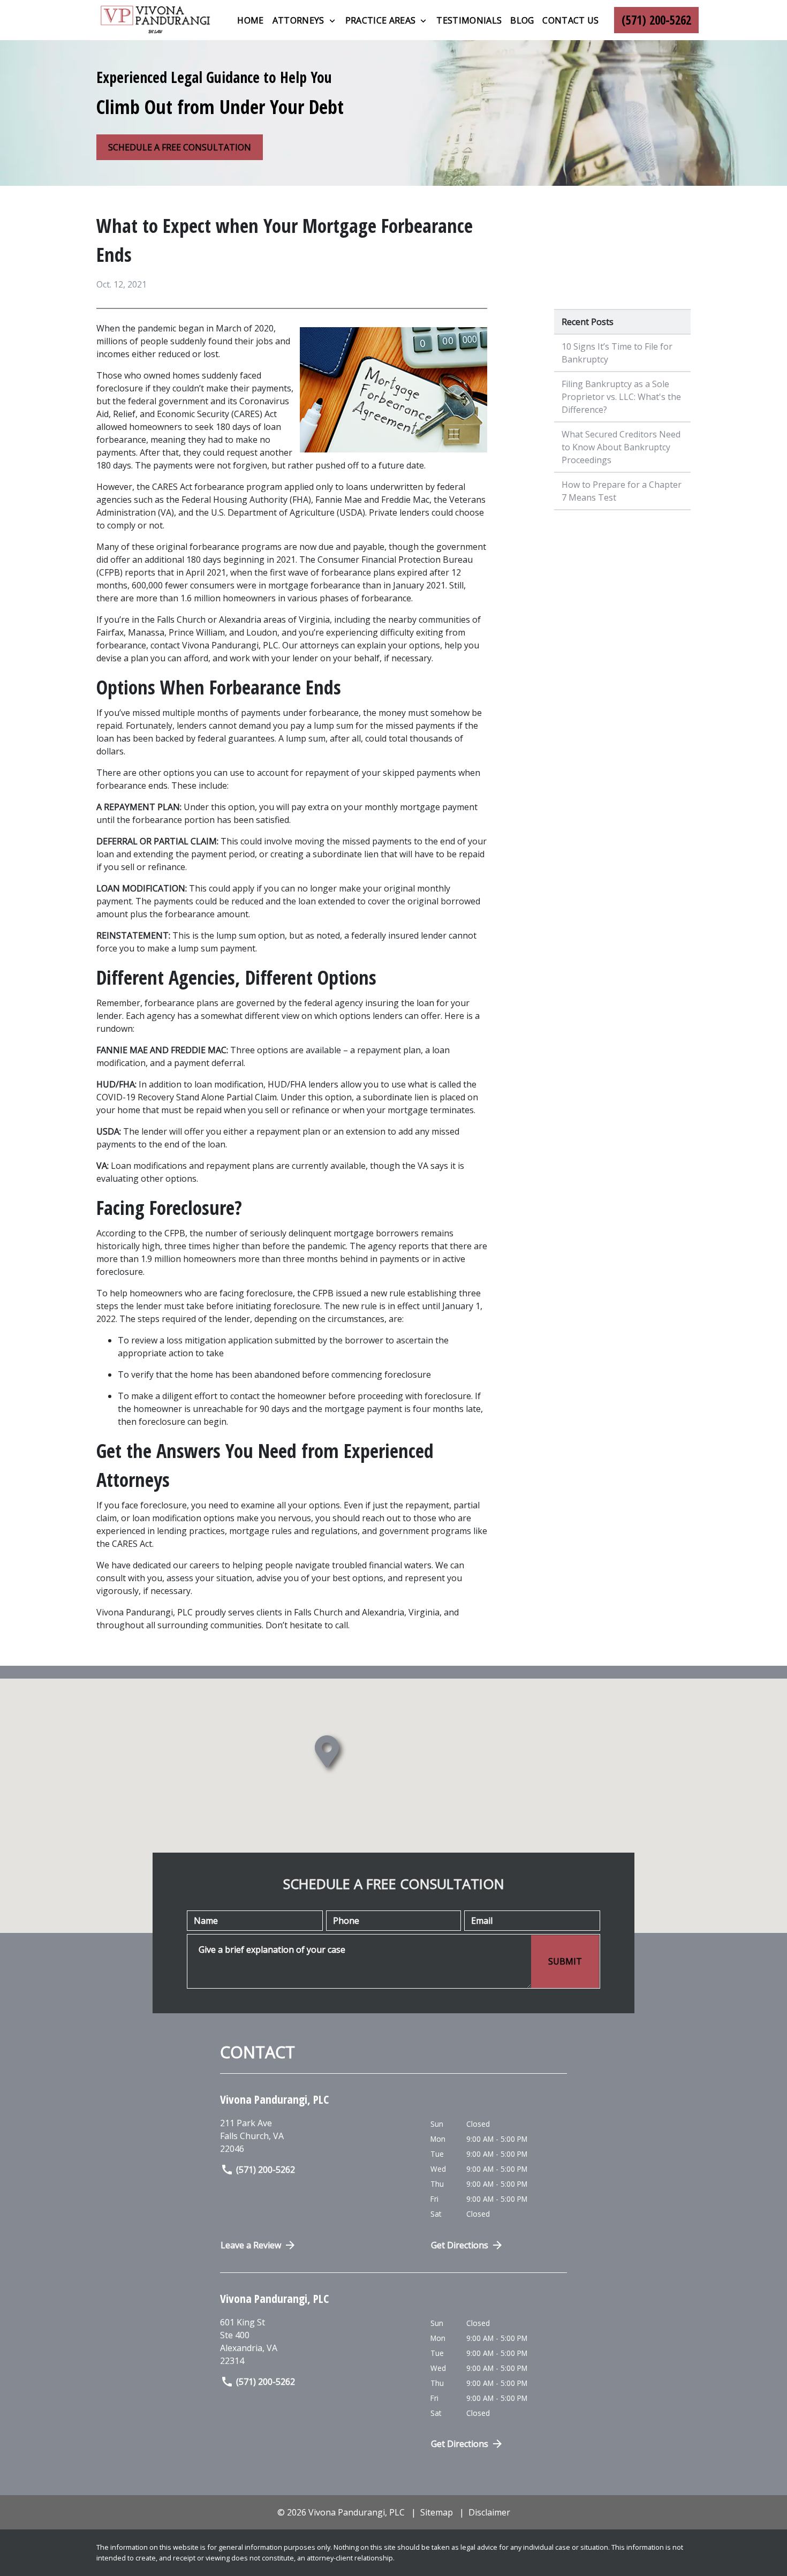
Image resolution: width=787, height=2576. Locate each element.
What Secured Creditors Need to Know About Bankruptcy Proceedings (621, 447)
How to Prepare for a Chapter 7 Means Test (622, 491)
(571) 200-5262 (266, 2170)
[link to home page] (155, 20)
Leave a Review (251, 2245)
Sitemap (437, 2512)
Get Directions (460, 2245)
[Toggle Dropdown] (332, 21)
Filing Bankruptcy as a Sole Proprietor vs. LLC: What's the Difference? (621, 397)
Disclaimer (489, 2512)
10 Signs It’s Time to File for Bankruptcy (617, 353)
